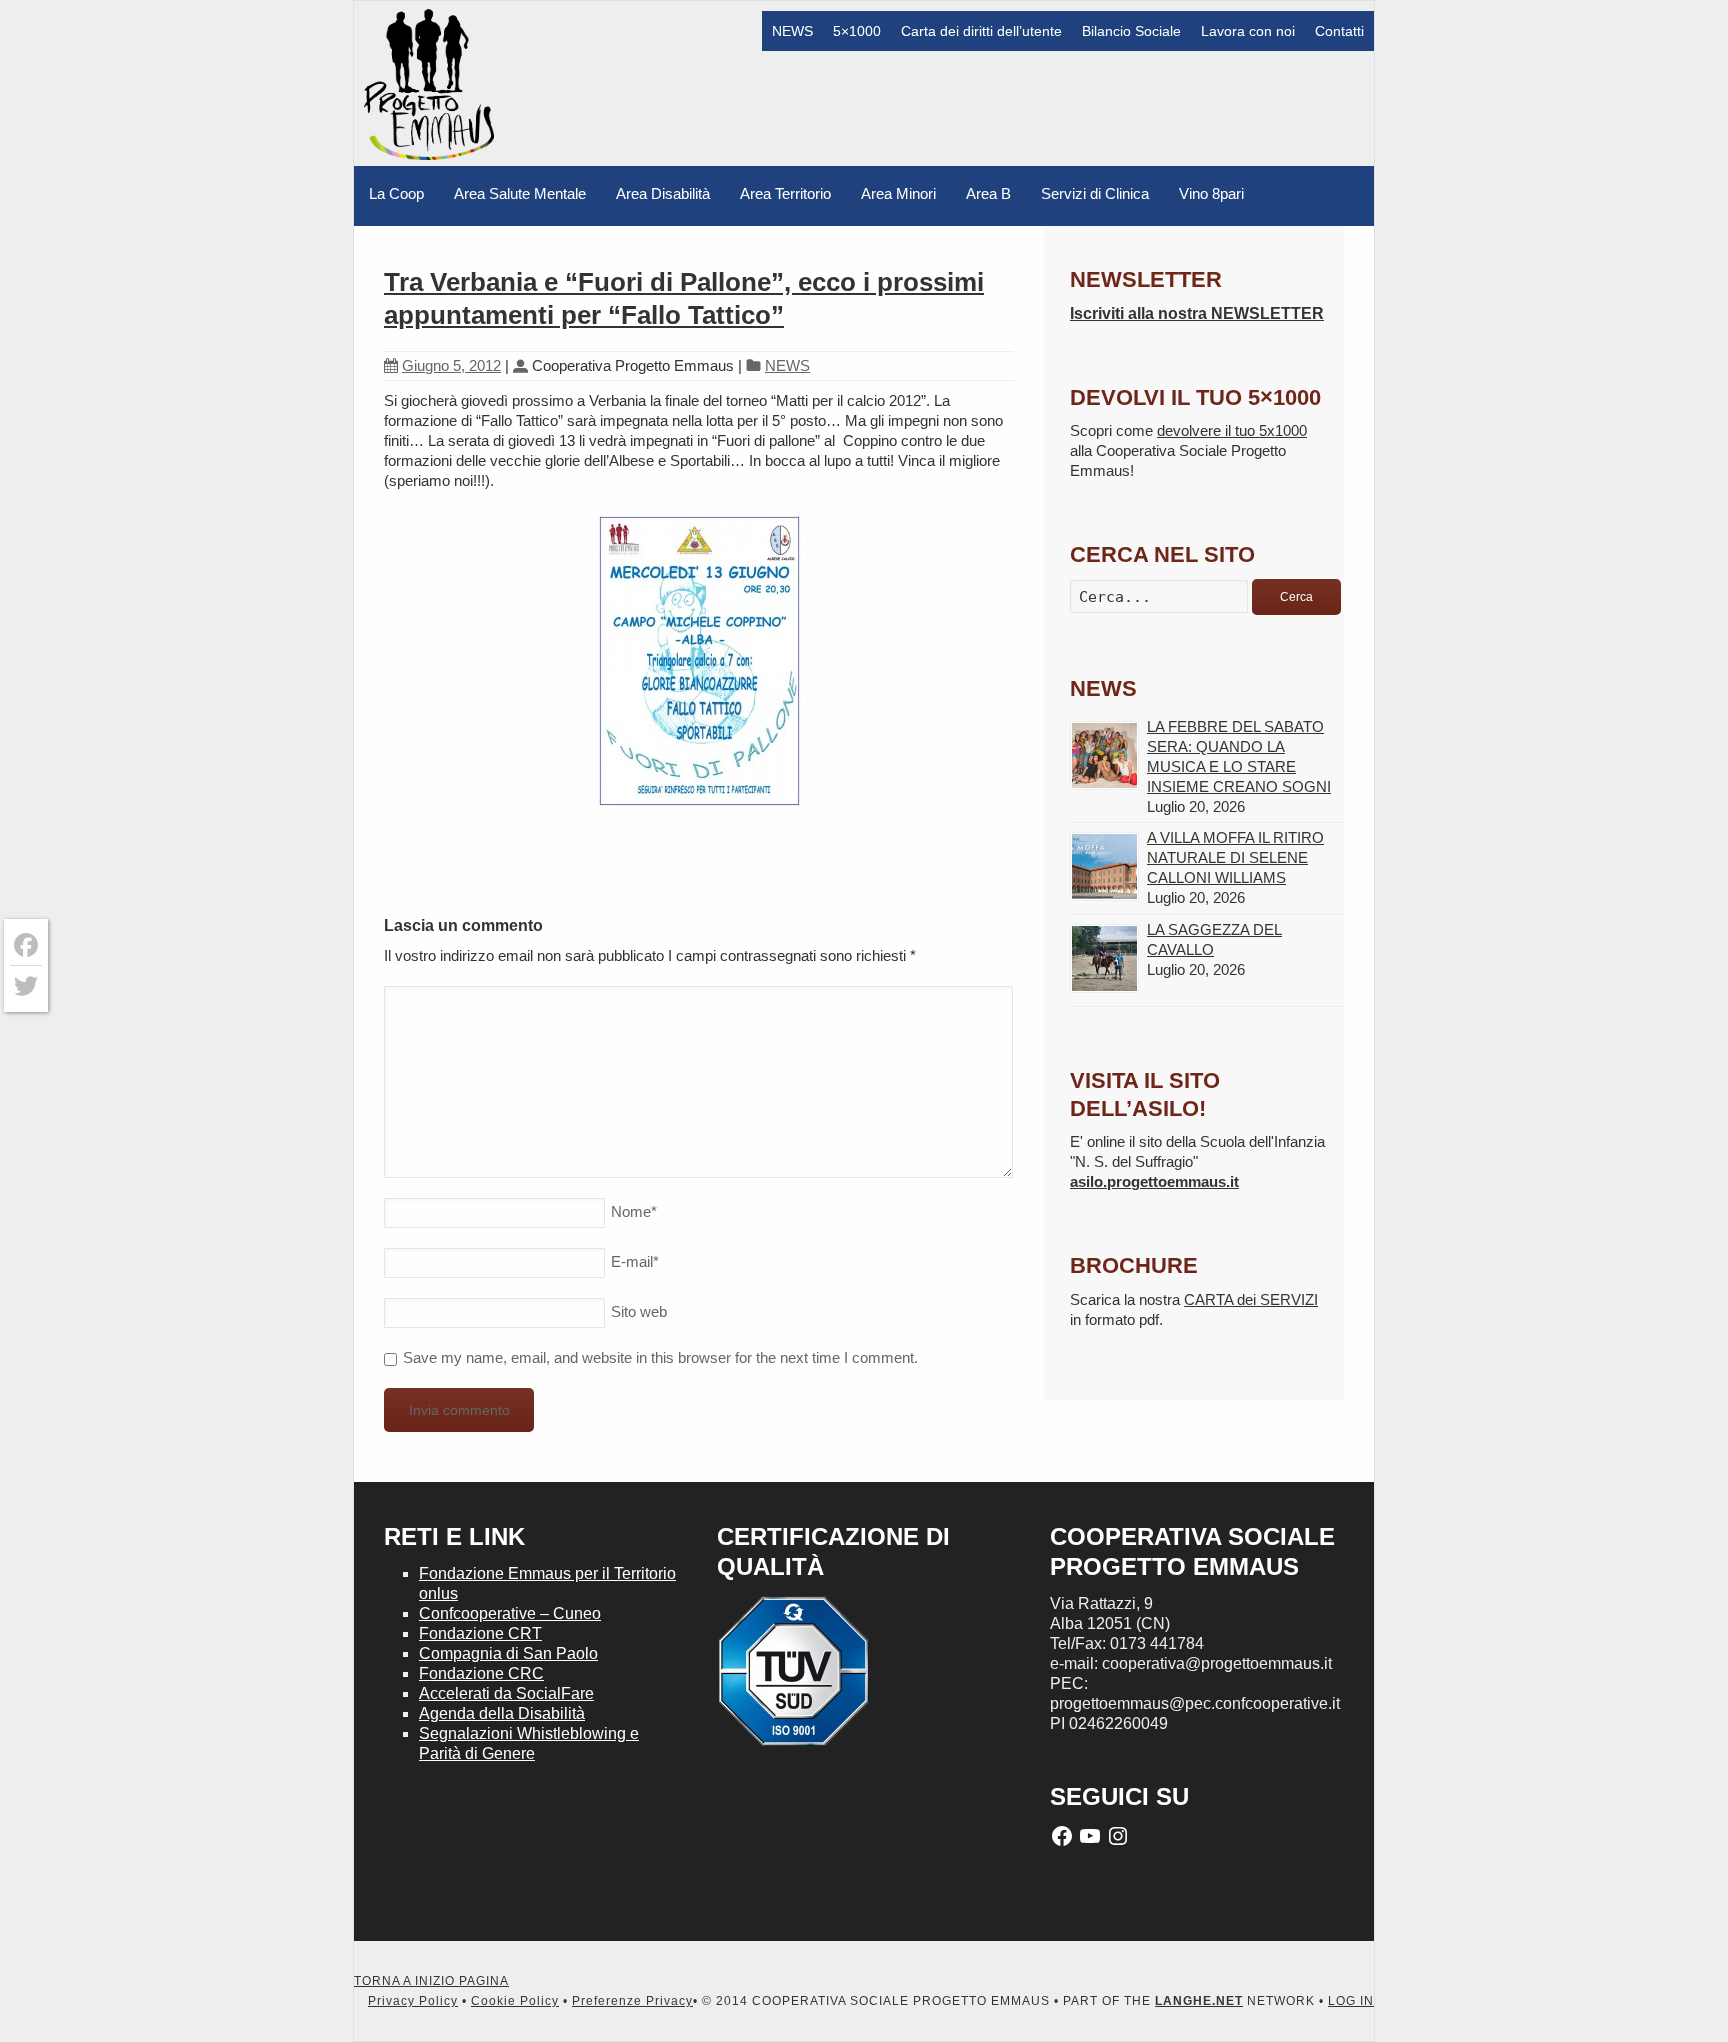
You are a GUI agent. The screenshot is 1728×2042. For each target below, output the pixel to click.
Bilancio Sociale (1131, 31)
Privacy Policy (413, 2001)
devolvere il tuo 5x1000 (1232, 430)
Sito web (639, 1311)
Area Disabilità (663, 193)
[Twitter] (26, 986)
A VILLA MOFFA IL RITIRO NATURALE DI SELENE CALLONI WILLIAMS (1235, 857)
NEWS (792, 31)
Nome (634, 1211)
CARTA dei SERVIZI (1251, 1299)
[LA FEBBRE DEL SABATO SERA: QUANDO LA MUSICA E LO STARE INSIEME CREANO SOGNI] (1104, 755)
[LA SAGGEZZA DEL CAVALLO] (1104, 958)
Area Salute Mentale (520, 193)
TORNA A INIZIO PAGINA (431, 1981)
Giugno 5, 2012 (451, 365)
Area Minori (898, 193)
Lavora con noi (1248, 31)
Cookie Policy (515, 2001)
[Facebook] (26, 945)
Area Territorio (785, 193)
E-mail (635, 1261)
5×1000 (857, 31)
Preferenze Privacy (632, 2001)
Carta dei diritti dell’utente (981, 31)
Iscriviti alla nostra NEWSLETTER (1197, 313)
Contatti (1339, 31)
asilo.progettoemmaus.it (1154, 1181)
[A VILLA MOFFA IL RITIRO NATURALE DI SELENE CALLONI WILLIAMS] (1104, 866)
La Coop (396, 193)
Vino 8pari (1211, 193)
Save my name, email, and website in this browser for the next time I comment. (660, 1357)
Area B (988, 193)
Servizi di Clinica (1095, 193)
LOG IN (1351, 2001)
